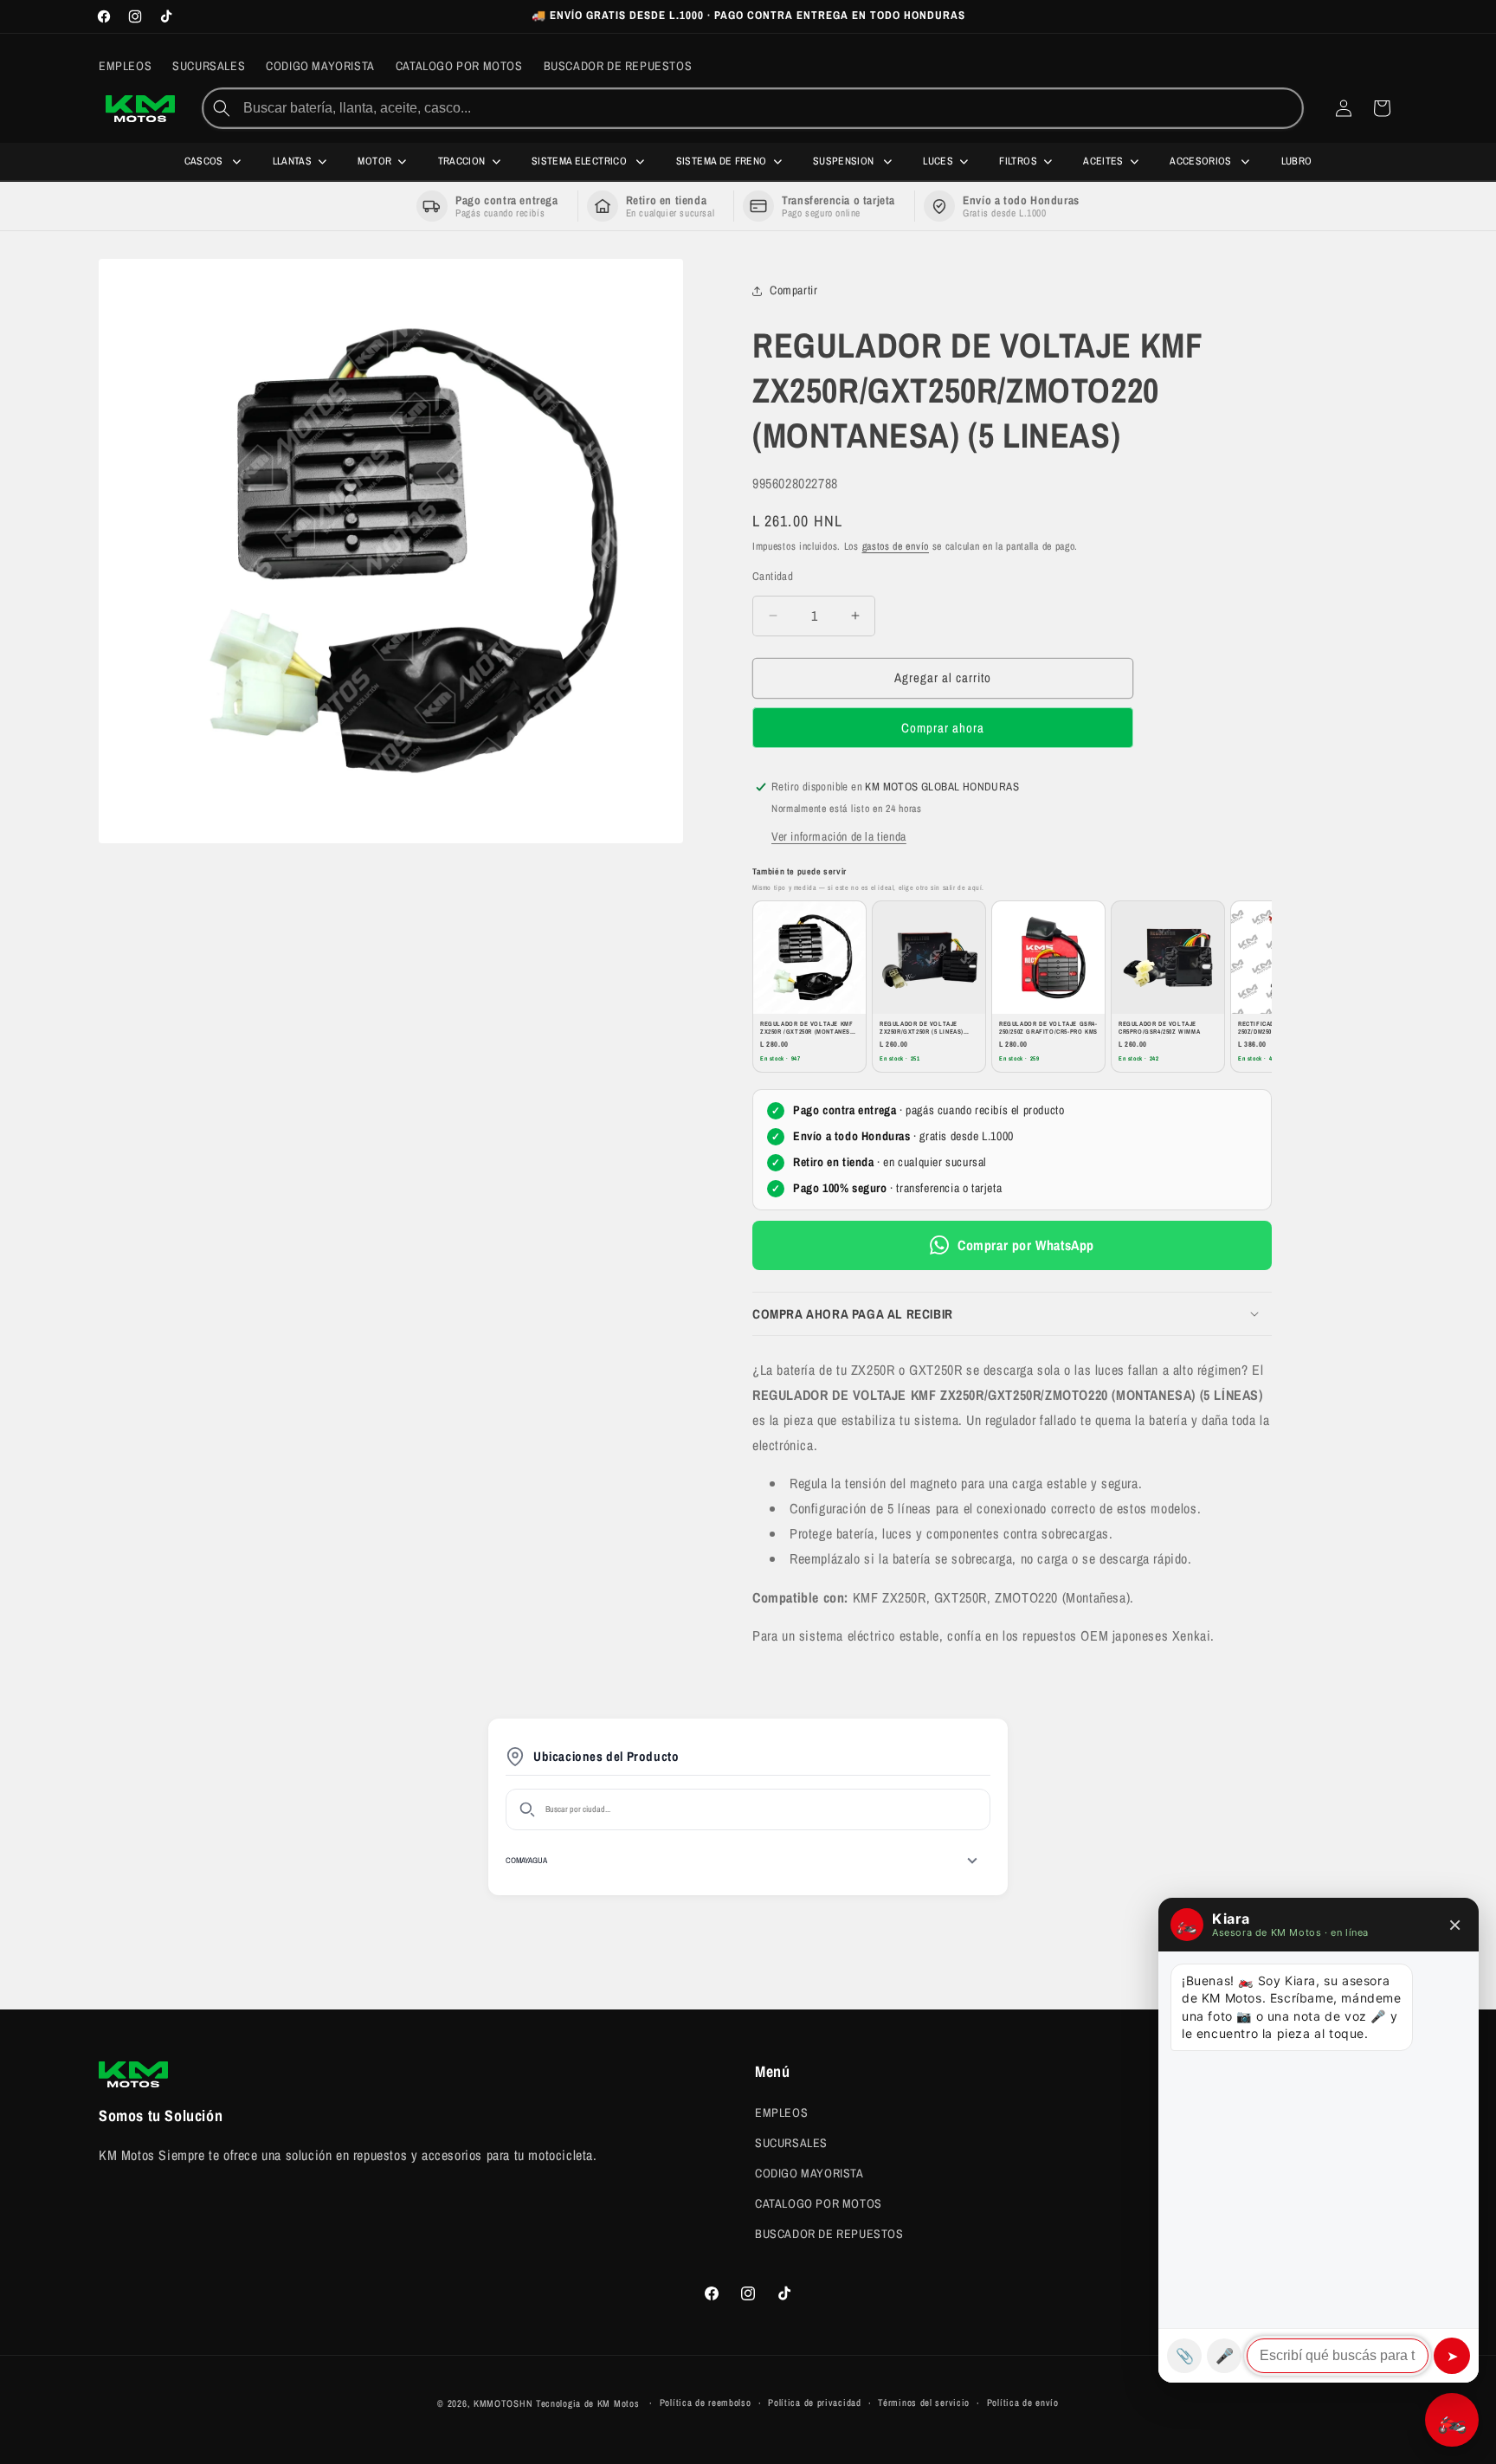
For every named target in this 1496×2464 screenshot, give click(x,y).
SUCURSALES (791, 2142)
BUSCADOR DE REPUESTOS (829, 2234)
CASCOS (206, 161)
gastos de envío (896, 546)
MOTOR (374, 161)
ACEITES (1103, 161)
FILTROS (1018, 161)
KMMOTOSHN (503, 2403)
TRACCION (462, 161)
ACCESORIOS (1202, 161)
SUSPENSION (845, 161)
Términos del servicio (924, 2403)
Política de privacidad (814, 2403)
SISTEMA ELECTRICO (580, 161)
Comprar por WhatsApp (1026, 1245)
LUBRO (1297, 161)
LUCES (938, 161)
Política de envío (1023, 2403)
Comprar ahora (943, 728)
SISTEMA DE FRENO (722, 161)
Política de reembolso (706, 2403)
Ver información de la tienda (839, 836)
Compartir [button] (793, 291)
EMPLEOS (781, 2112)
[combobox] (771, 108)
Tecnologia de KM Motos (589, 2403)
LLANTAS (293, 161)
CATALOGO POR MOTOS (819, 2203)
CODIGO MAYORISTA (809, 2172)
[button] (1012, 1314)
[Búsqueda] (222, 108)
